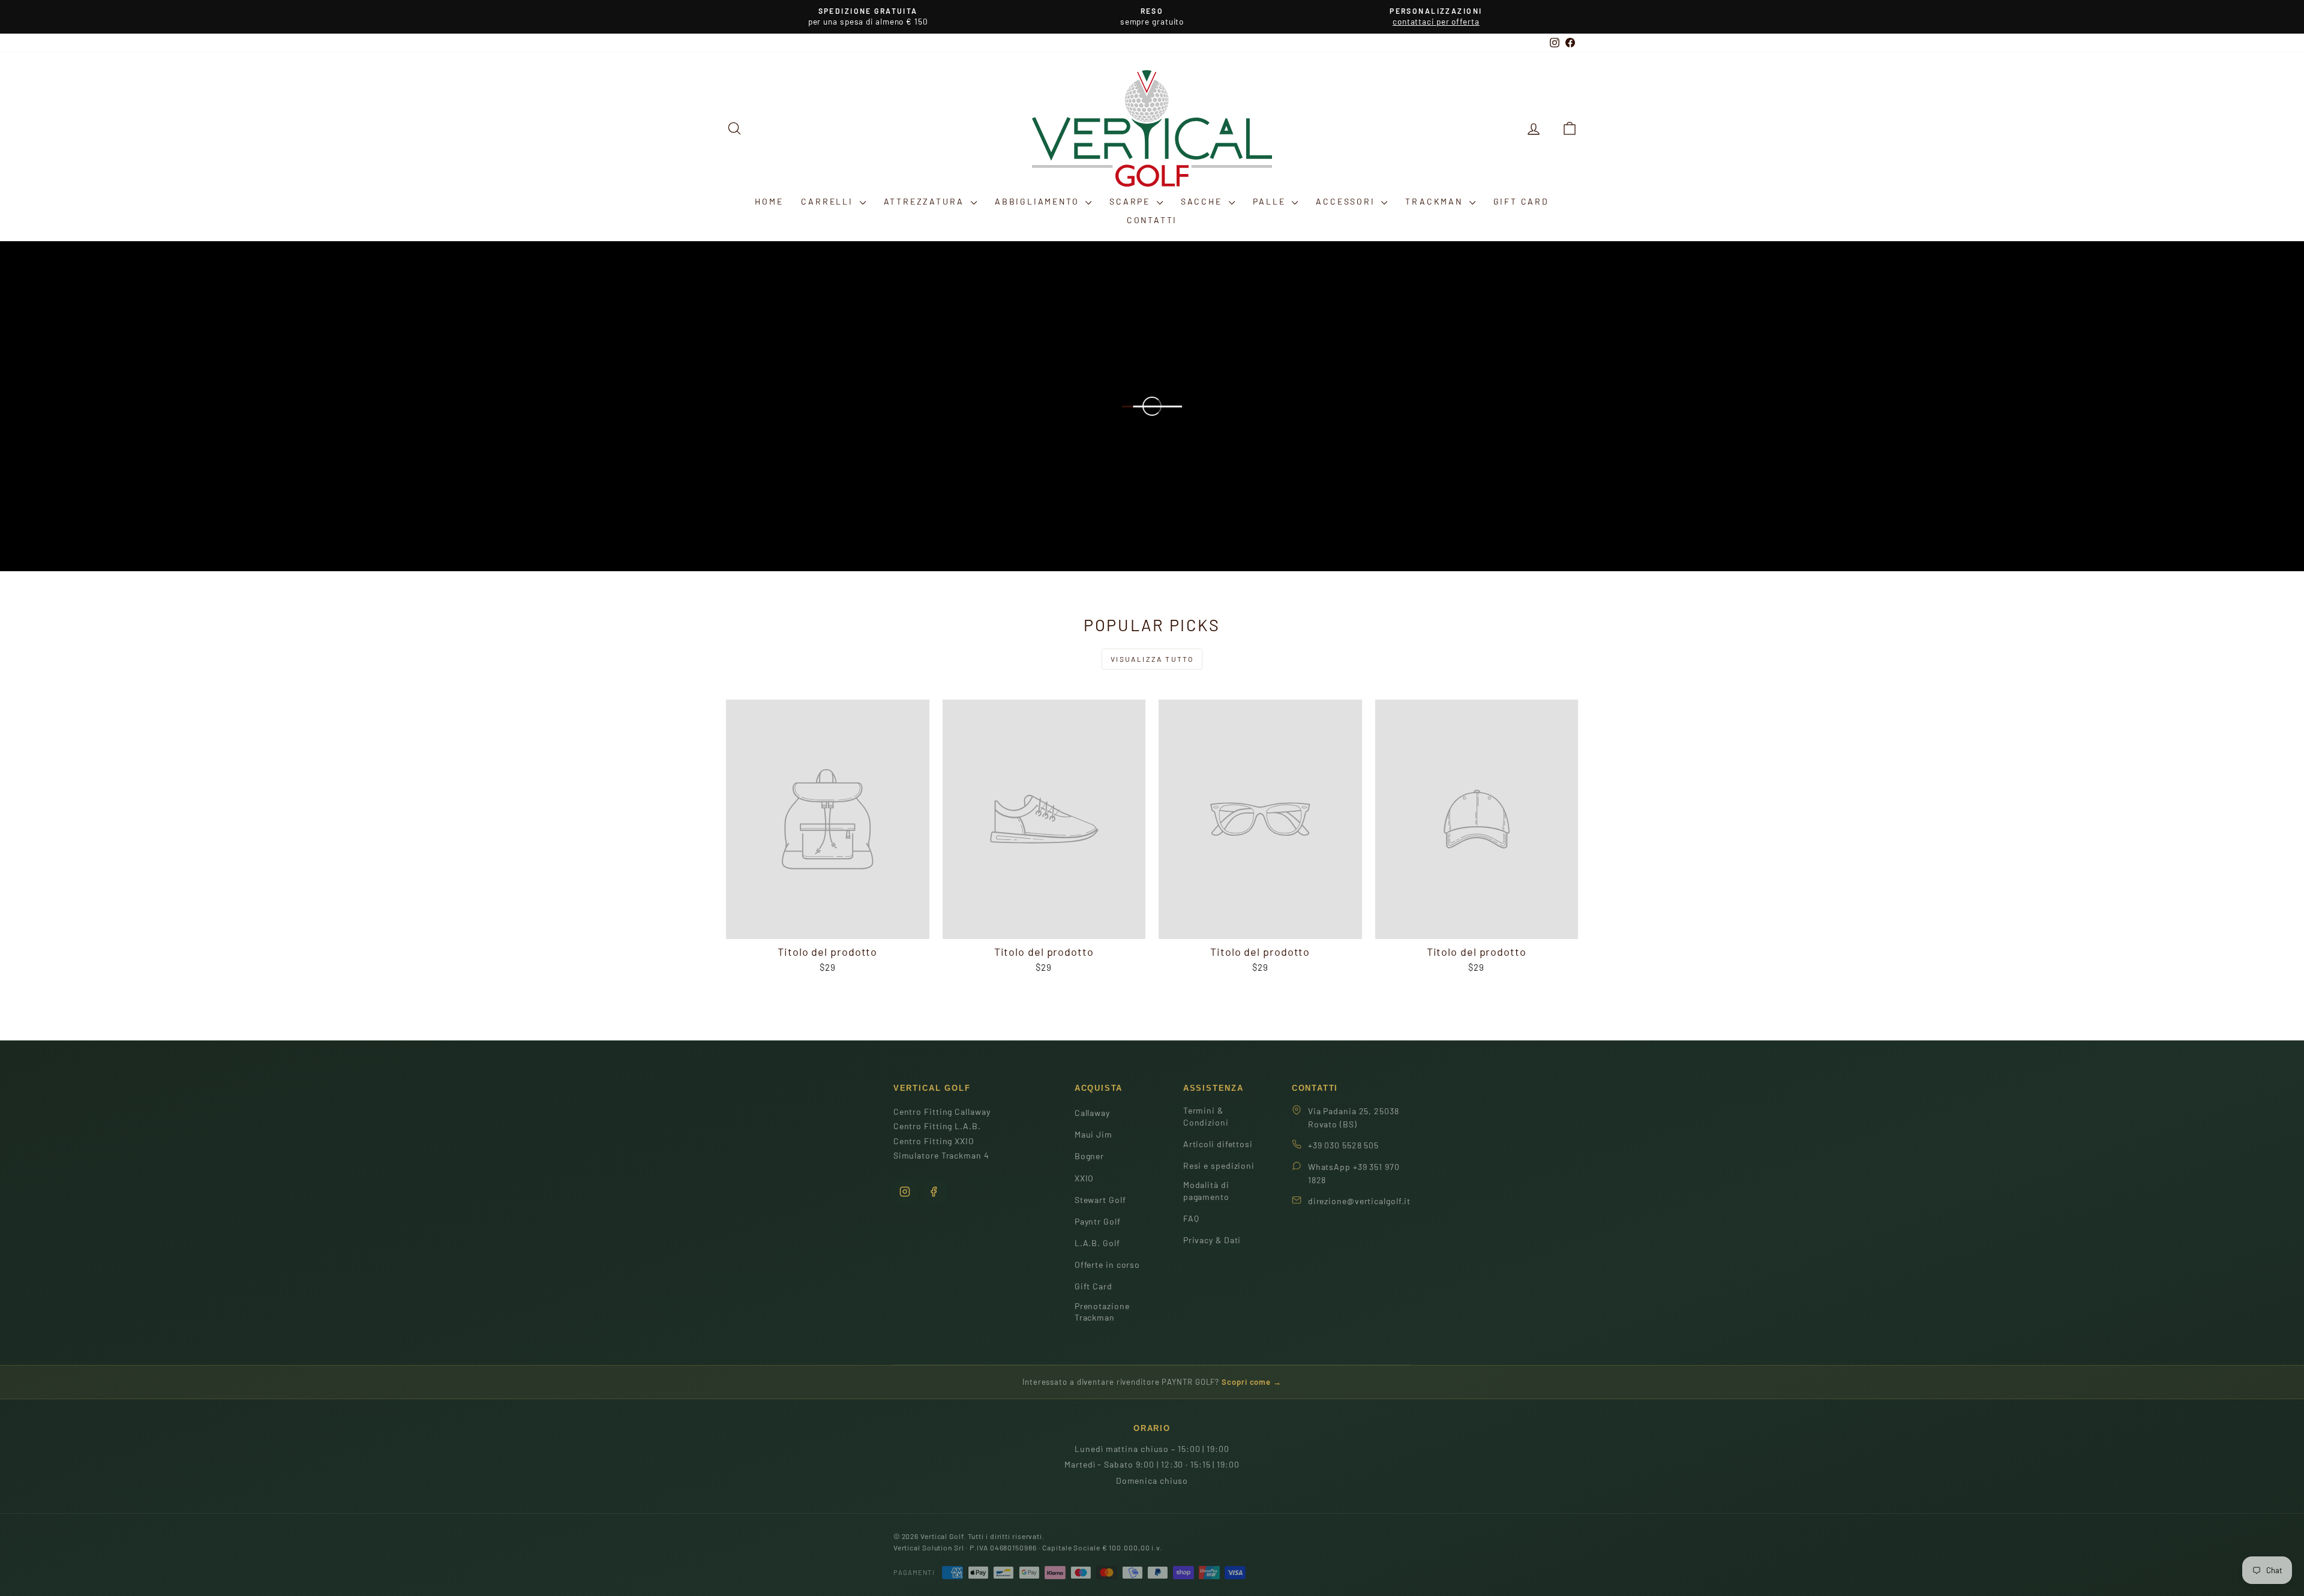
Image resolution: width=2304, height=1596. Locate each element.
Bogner (1089, 1156)
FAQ (1191, 1218)
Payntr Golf (1098, 1221)
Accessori (1347, 201)
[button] (1570, 128)
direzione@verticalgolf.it (1360, 1201)
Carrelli (829, 201)
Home (769, 201)
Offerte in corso (1107, 1264)
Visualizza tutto (1152, 659)
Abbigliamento (1039, 201)
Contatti (1152, 220)
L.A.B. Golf (1097, 1243)
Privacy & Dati (1212, 1240)
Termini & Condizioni (1206, 1116)
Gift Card (1521, 201)
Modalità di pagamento (1206, 1191)
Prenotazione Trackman (1102, 1312)
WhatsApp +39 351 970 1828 (1354, 1173)
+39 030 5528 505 (1343, 1145)
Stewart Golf (1100, 1200)
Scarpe (1132, 201)
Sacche (1203, 201)
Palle (1271, 201)
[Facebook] (934, 1192)
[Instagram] (905, 1192)
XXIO (1084, 1178)
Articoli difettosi (1218, 1144)
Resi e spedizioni (1219, 1165)
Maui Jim (1093, 1134)
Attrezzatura (926, 201)
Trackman (1435, 201)
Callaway (1092, 1113)
